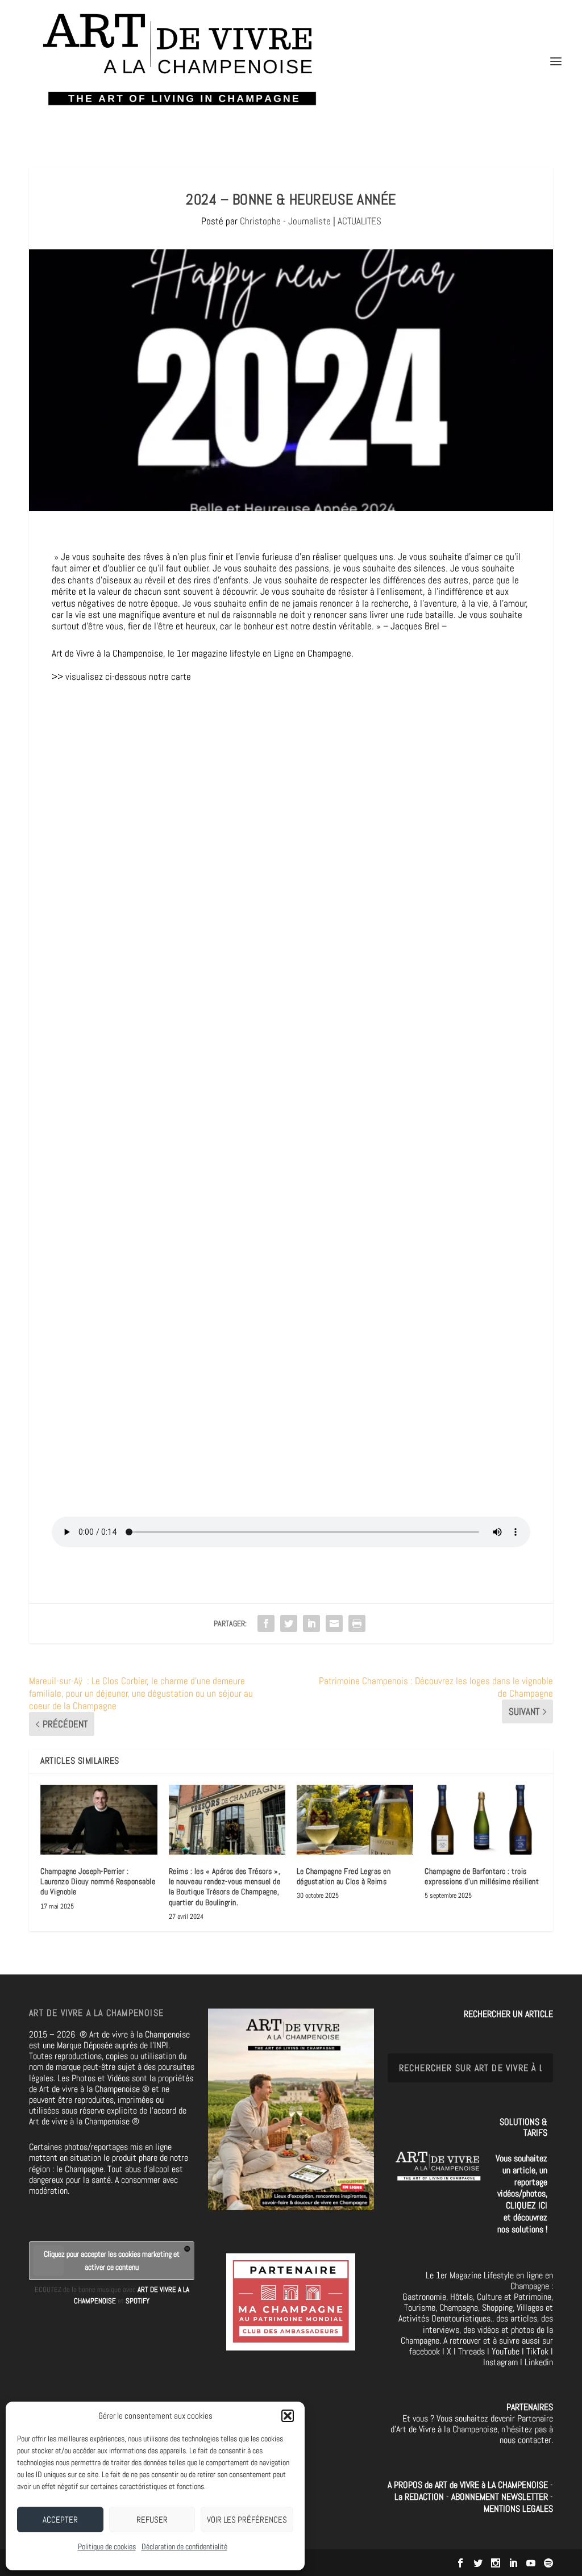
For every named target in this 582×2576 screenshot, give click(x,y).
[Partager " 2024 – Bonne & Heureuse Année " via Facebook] (266, 1623)
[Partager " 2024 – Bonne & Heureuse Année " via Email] (334, 1623)
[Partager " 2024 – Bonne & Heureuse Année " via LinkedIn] (311, 1623)
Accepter (60, 2519)
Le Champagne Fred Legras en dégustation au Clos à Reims (344, 1876)
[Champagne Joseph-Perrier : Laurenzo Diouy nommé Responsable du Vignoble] (99, 1820)
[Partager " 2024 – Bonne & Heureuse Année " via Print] (357, 1623)
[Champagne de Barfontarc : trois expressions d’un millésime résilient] (483, 1820)
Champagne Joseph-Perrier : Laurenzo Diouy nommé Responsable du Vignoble (98, 1881)
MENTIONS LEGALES (518, 2509)
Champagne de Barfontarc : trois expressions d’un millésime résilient (482, 1876)
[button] (288, 2416)
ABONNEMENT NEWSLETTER (501, 2497)
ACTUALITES (359, 221)
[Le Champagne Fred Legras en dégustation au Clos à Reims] (355, 1820)
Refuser (152, 2519)
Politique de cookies (107, 2546)
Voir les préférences (247, 2519)
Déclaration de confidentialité (184, 2546)
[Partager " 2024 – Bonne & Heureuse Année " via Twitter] (289, 1623)
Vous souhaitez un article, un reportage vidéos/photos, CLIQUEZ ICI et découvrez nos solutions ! (521, 2194)
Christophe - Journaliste (285, 221)
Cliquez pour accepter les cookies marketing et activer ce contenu (112, 2260)
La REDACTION (420, 2497)
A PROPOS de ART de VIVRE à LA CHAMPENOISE (468, 2485)
